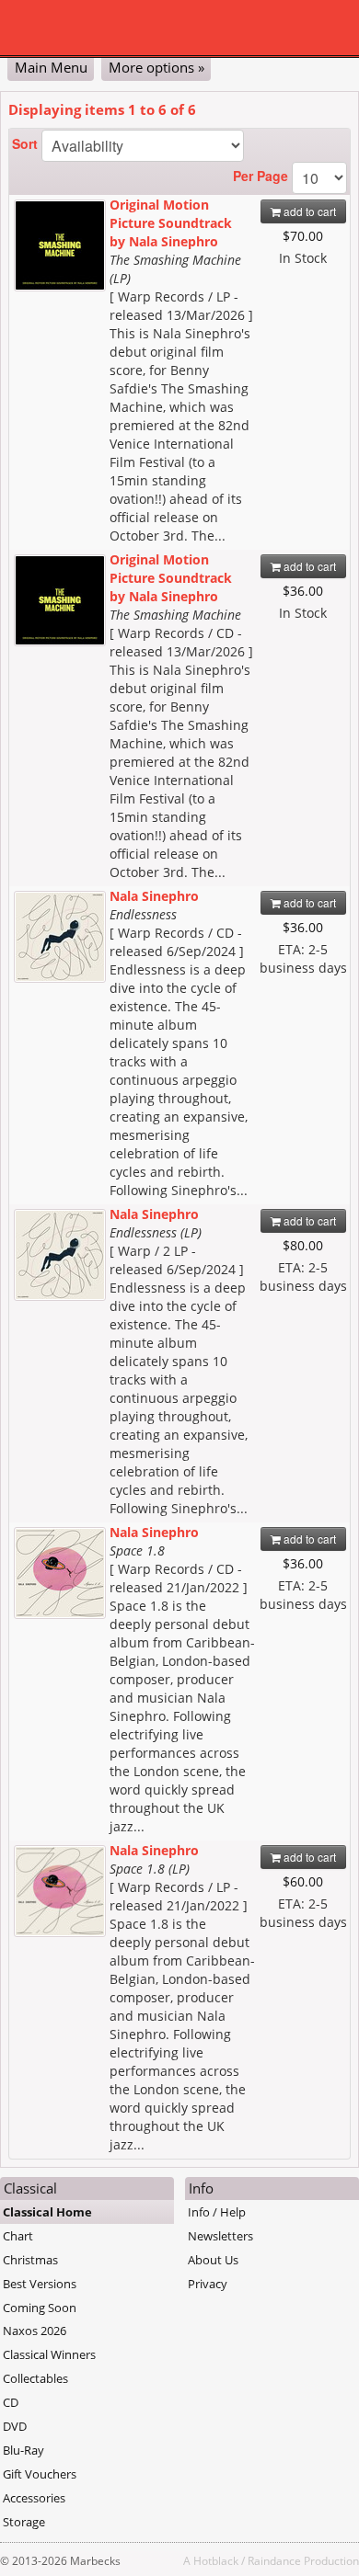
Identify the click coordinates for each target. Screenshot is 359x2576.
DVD (15, 2426)
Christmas (30, 2260)
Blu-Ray (23, 2450)
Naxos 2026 (35, 2331)
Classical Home (47, 2212)
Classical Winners (49, 2354)
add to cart (308, 211)
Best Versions (40, 2284)
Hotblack (216, 2560)
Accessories (34, 2498)
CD (11, 2402)
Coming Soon (40, 2308)
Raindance (274, 2560)
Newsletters (220, 2236)
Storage (24, 2522)
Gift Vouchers (40, 2474)
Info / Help (217, 2212)
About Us (213, 2260)
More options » (156, 67)
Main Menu (51, 67)
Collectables (35, 2378)
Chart (18, 2236)
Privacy (208, 2284)
